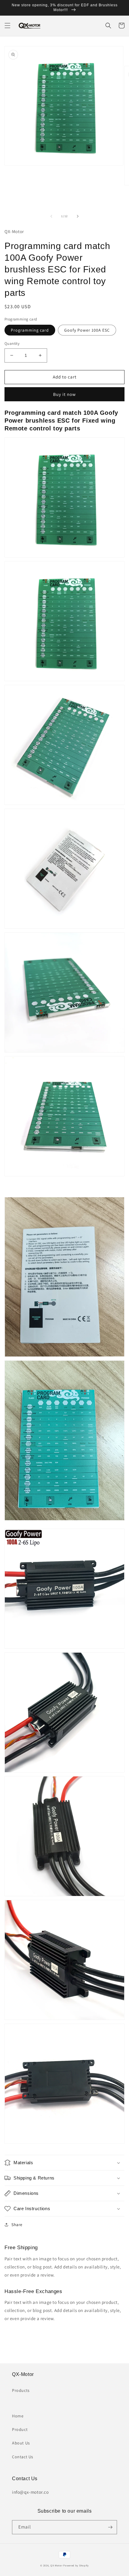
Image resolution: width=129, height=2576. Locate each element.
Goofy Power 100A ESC (87, 330)
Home (18, 2416)
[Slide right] (78, 216)
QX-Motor (57, 2565)
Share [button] (17, 2225)
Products (21, 2390)
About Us (21, 2443)
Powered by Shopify (76, 2565)
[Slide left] (51, 216)
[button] (7, 26)
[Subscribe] (110, 2527)
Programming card (30, 330)
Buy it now (64, 394)
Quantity (12, 343)
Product (20, 2429)
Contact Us (23, 2457)
